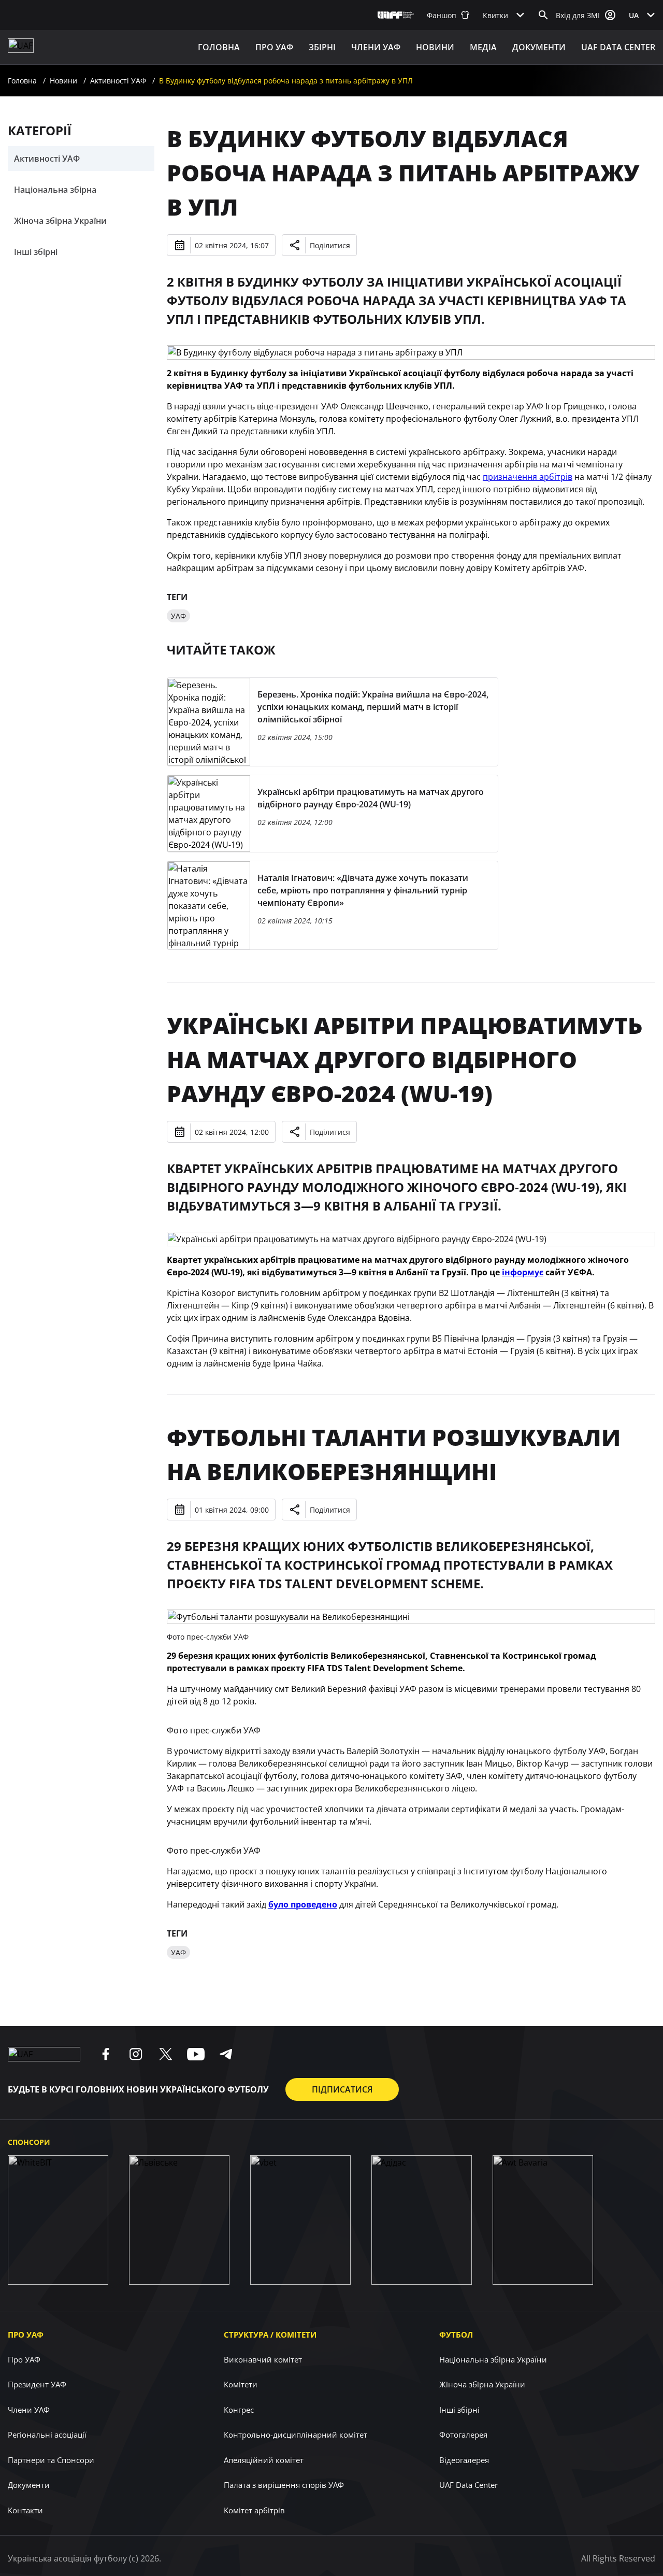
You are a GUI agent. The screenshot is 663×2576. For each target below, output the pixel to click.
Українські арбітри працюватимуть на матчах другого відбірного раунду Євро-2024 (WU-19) (405, 1059)
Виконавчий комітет (263, 2359)
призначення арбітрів (528, 477)
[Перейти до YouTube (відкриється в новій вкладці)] (196, 2054)
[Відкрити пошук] (543, 15)
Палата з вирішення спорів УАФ (284, 2485)
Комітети (241, 2384)
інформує (523, 1272)
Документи (539, 47)
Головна (219, 47)
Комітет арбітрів (254, 2510)
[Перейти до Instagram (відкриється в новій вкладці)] (136, 2054)
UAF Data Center (618, 47)
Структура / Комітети (270, 2335)
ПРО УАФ (274, 47)
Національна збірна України (493, 2359)
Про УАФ (26, 2335)
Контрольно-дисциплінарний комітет (296, 2435)
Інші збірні (36, 252)
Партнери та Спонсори (51, 2460)
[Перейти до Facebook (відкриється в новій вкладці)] (106, 2054)
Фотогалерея (463, 2435)
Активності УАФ (118, 81)
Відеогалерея (464, 2460)
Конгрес (239, 2410)
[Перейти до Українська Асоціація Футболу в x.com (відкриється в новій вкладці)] (166, 2054)
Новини (435, 47)
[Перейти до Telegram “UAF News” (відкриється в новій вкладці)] (226, 2054)
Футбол (456, 2335)
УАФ (178, 616)
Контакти (25, 2510)
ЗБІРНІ (322, 47)
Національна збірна (55, 190)
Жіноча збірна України (60, 221)
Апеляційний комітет (264, 2460)
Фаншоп (442, 15)
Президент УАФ (37, 2384)
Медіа (483, 47)
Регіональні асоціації (47, 2435)
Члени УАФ (376, 47)
